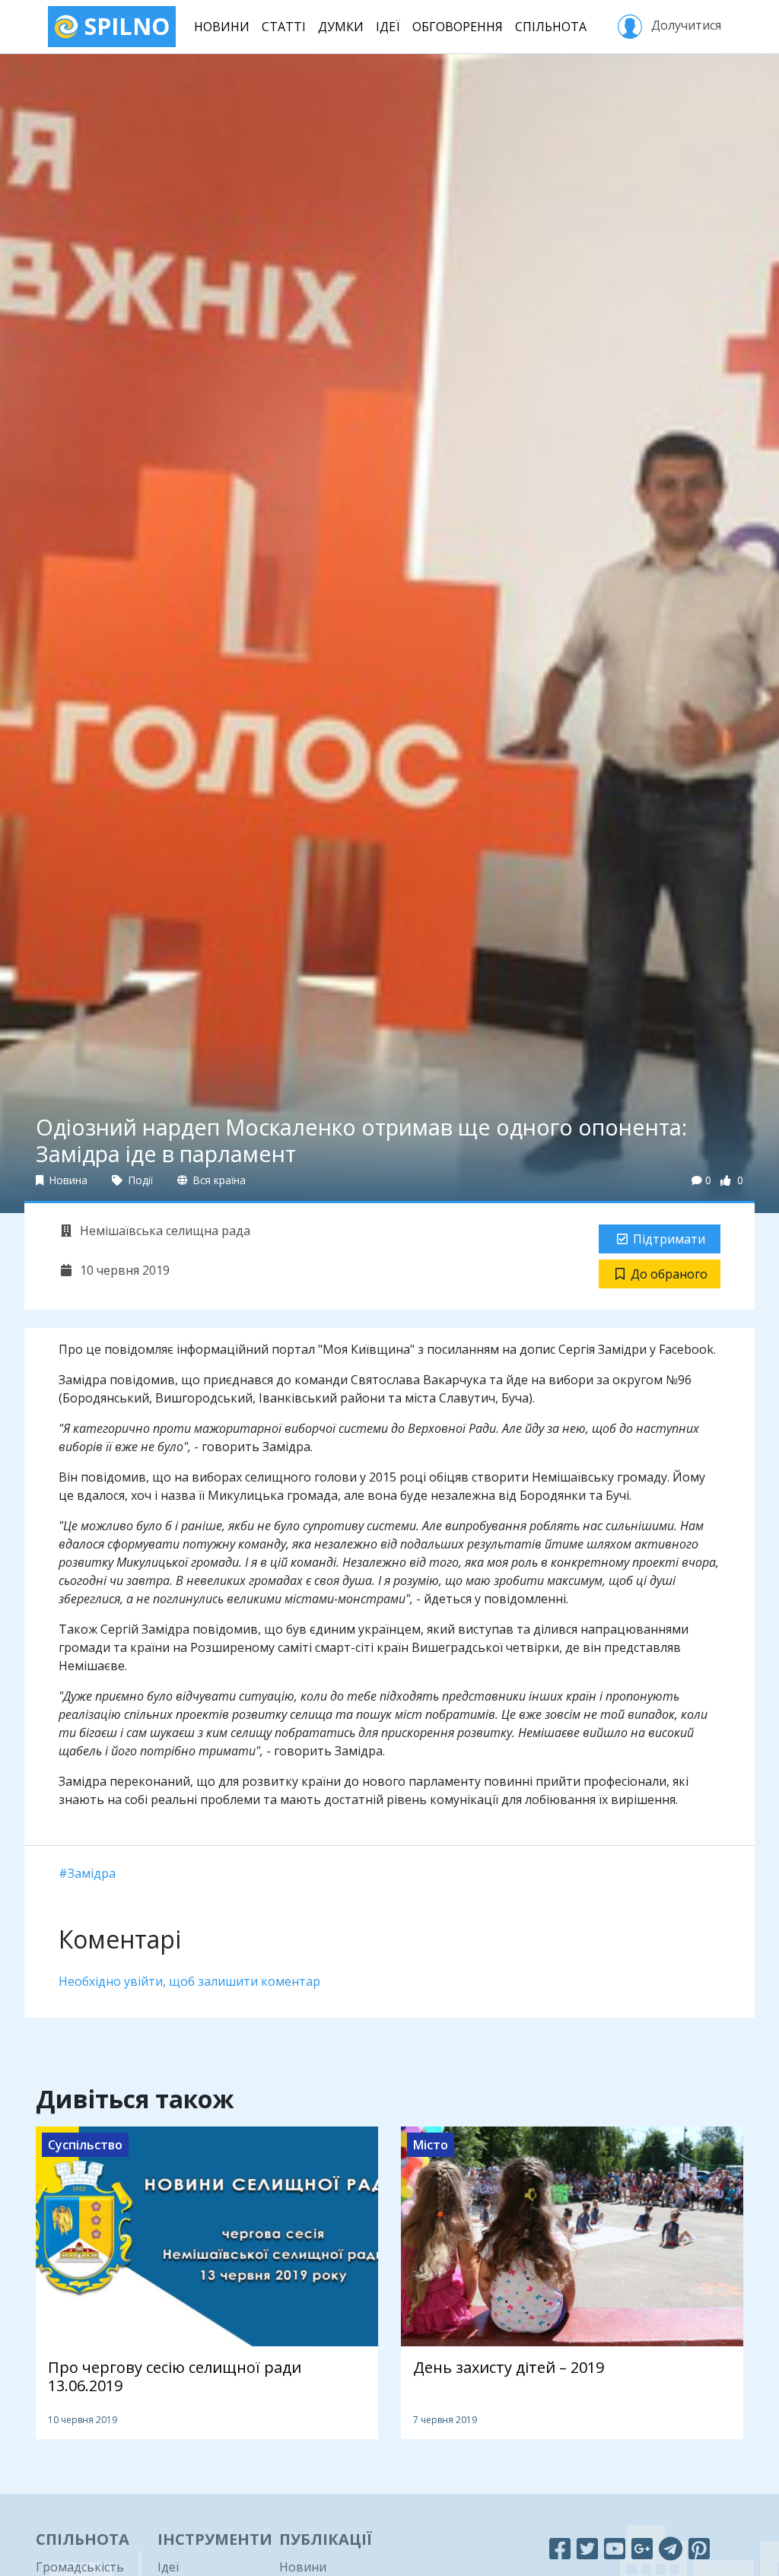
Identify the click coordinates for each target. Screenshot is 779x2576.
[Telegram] (671, 2548)
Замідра (92, 1873)
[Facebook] (560, 2548)
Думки (341, 27)
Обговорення (458, 27)
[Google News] (642, 2548)
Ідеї (388, 27)
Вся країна (218, 1180)
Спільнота (551, 27)
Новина (67, 1180)
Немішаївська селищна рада (164, 1231)
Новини (222, 27)
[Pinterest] (699, 2548)
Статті (284, 27)
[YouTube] (615, 2548)
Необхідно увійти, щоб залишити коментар (189, 1981)
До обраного (669, 1274)
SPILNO (124, 26)
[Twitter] (587, 2548)
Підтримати (669, 1239)
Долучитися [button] (685, 25)
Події (139, 1180)
